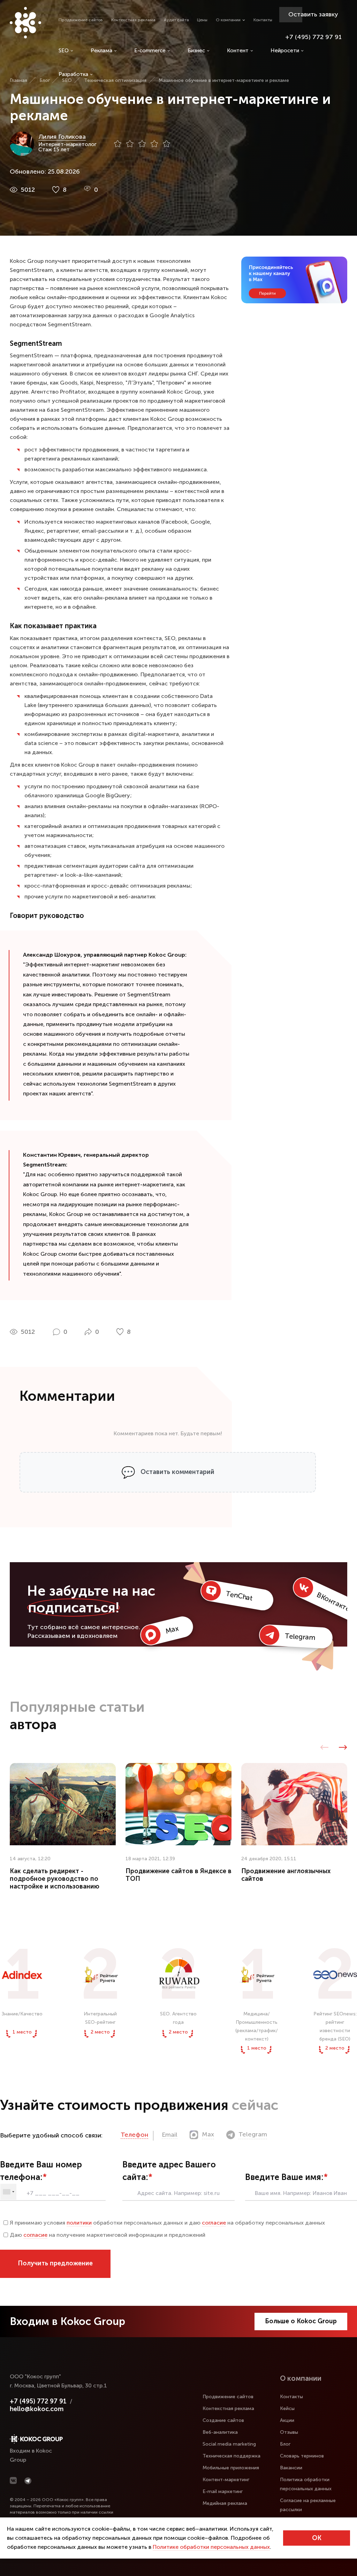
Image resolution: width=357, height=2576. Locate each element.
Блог (285, 2444)
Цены (202, 20)
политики (79, 2223)
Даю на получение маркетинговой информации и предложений (108, 2235)
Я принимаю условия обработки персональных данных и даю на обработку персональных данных (167, 2223)
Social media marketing (229, 2444)
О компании (228, 20)
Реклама (101, 51)
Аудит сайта (176, 20)
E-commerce (150, 51)
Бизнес (196, 51)
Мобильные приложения (231, 2468)
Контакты (263, 20)
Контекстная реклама (133, 20)
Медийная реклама (225, 2503)
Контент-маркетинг (226, 2480)
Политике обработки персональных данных (211, 2547)
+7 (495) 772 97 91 (313, 37)
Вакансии (291, 2468)
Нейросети (285, 51)
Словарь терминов (302, 2456)
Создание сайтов (223, 2420)
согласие (214, 2223)
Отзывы (289, 2432)
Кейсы (287, 2408)
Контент (238, 51)
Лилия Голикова (62, 137)
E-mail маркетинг (223, 2491)
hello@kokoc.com (37, 2409)
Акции (287, 2420)
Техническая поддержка (231, 2456)
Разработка (73, 74)
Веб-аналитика (220, 2432)
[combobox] (8, 2192)
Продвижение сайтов (81, 20)
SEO (64, 51)
